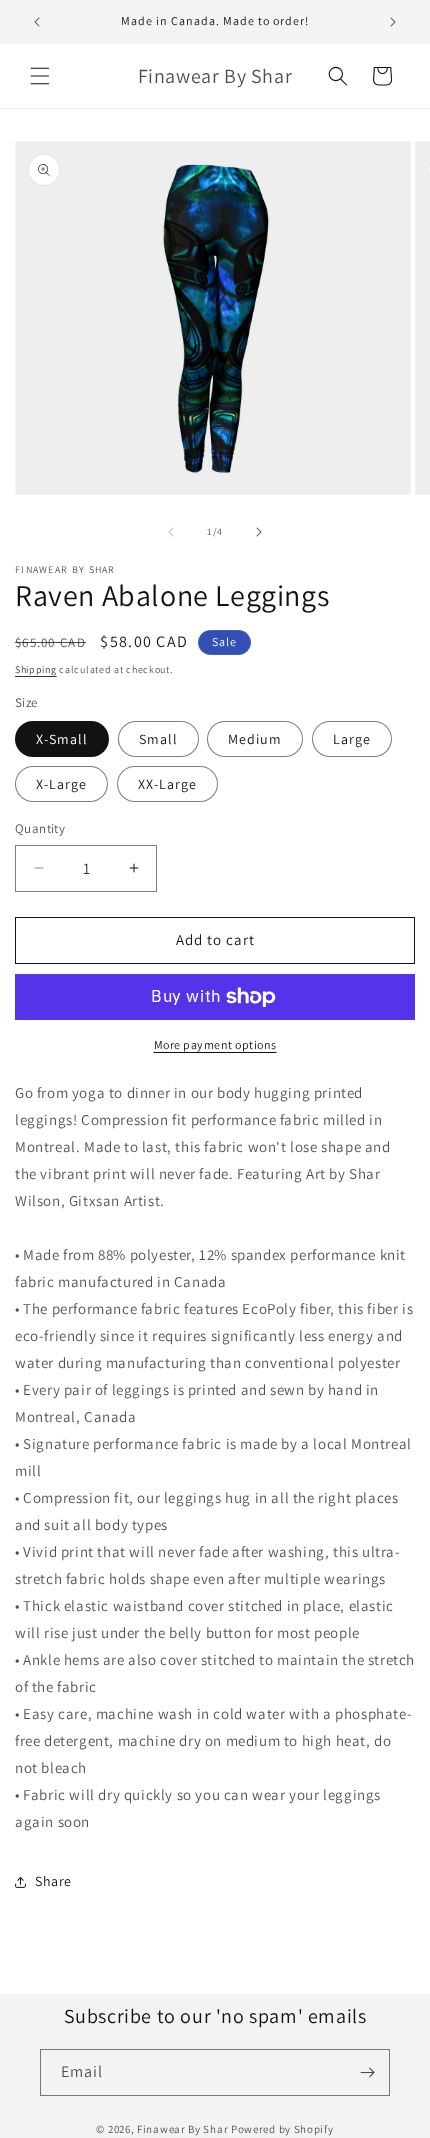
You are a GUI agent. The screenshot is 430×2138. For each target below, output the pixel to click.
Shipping (36, 669)
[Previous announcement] (37, 22)
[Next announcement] (393, 22)
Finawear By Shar (182, 2129)
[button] (40, 76)
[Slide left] (171, 532)
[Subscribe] (367, 2072)
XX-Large (167, 784)
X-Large (61, 784)
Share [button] (53, 1881)
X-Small (62, 739)
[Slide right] (259, 532)
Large (352, 739)
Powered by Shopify (282, 2129)
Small (158, 739)
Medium (255, 739)
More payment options (215, 1044)
